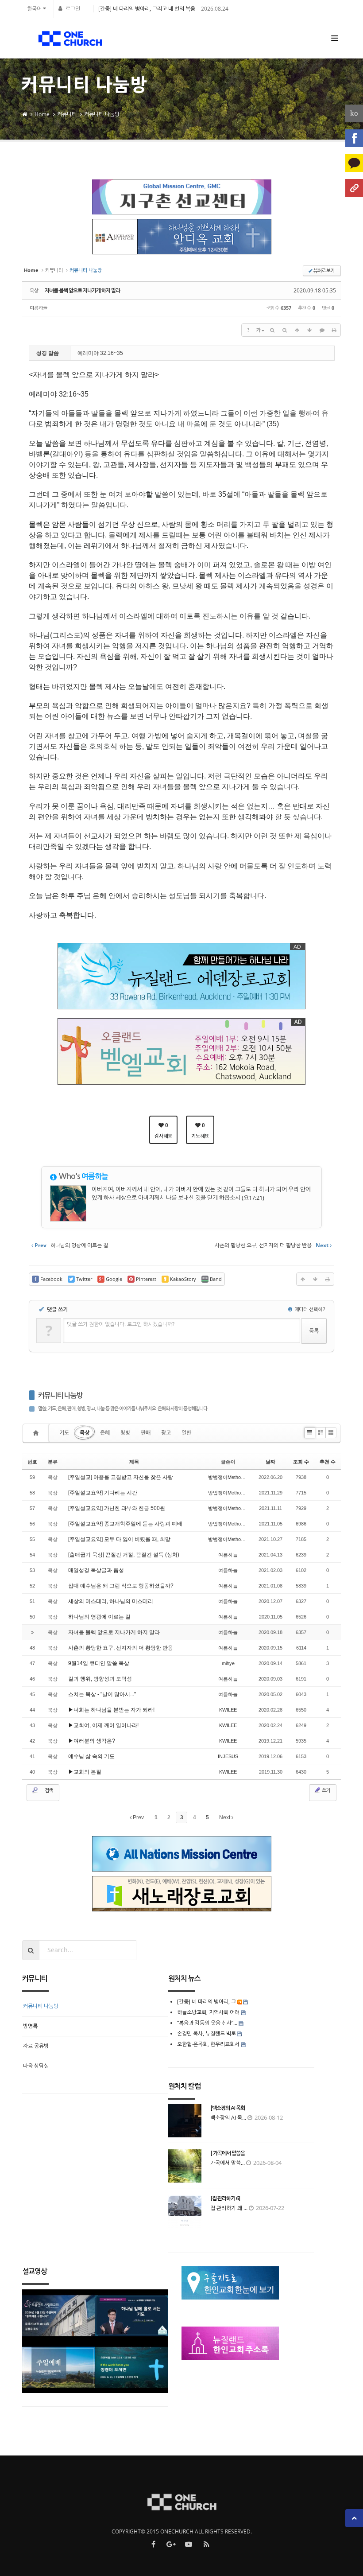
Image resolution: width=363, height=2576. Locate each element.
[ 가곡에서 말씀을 (228, 2153)
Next (225, 1817)
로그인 (73, 9)
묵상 (85, 1433)
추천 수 (328, 1462)
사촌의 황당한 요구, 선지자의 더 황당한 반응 (121, 1648)
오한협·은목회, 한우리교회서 (208, 2044)
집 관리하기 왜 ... (229, 2208)
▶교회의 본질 (85, 1772)
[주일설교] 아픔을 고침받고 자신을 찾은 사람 (121, 1477)
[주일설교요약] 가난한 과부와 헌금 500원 (117, 1508)
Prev (138, 1817)
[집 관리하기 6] (225, 2199)
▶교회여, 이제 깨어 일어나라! (103, 1725)
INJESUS (228, 1756)
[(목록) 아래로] (309, 330)
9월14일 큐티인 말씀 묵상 (99, 1663)
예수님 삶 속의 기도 (91, 1756)
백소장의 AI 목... (228, 2118)
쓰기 (325, 1790)
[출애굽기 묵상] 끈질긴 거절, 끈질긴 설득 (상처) (124, 1555)
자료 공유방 (36, 2046)
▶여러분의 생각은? (92, 1741)
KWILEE (228, 1710)
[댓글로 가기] (322, 330)
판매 (146, 1433)
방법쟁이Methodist (228, 1477)
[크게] (272, 330)
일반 (186, 1433)
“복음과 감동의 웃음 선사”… (208, 2023)
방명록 (30, 2026)
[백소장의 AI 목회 (228, 2108)
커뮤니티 (67, 114)
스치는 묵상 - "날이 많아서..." (102, 1694)
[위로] (297, 330)
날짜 (270, 1462)
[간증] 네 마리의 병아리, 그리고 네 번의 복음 (147, 9)
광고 (166, 1433)
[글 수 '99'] (37, 1433)
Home (42, 114)
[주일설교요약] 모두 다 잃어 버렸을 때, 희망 (119, 1539)
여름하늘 (39, 308)
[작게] (285, 330)
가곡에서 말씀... (228, 2163)
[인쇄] (334, 330)
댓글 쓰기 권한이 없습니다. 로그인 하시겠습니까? (121, 1324)
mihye (228, 1663)
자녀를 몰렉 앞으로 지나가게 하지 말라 (82, 291)
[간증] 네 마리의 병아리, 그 (207, 2002)
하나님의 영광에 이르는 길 (99, 1617)
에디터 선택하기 (310, 1309)
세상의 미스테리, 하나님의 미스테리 (111, 1601)
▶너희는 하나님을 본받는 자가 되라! (111, 1710)
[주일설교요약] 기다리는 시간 (103, 1493)
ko (354, 113)
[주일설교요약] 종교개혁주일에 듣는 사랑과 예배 (125, 1524)
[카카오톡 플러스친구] (354, 163)
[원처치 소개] (354, 188)
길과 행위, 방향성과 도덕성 (100, 1679)
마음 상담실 (36, 2066)
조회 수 (301, 1462)
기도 (64, 1433)
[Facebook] (354, 138)
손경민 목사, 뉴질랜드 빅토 (207, 2033)
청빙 (125, 1433)
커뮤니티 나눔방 (102, 114)
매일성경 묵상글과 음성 (96, 1570)
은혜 (105, 1433)
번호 (32, 1462)
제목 (134, 1462)
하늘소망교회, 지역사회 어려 (208, 2012)
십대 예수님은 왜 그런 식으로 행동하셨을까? (121, 1586)
